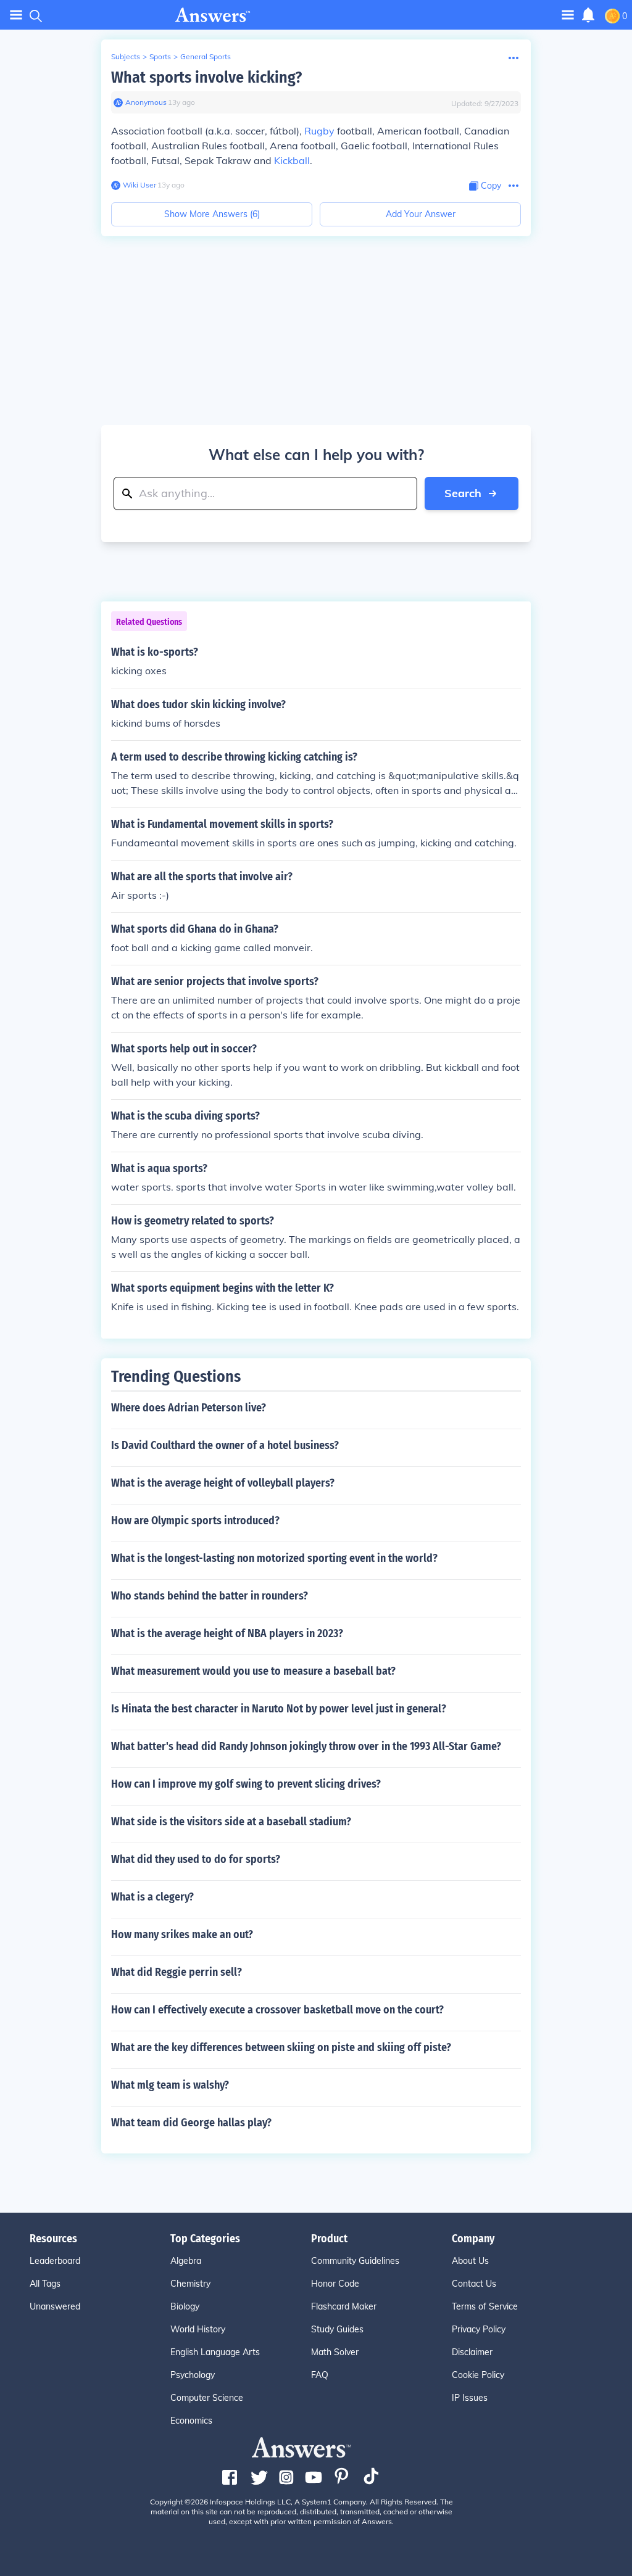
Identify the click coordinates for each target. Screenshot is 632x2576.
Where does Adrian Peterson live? (189, 1408)
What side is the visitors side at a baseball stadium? (231, 1822)
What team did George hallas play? (191, 2123)
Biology (185, 2306)
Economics (191, 2421)
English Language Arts (215, 2352)
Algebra (186, 2261)
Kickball (292, 160)
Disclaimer (472, 2352)
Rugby (319, 131)
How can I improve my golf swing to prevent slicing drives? (246, 1784)
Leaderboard (55, 2261)
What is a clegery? (152, 1897)
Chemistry (190, 2284)
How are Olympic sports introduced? (195, 1521)
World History (198, 2329)
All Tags (45, 2284)
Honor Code (335, 2284)
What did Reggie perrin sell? (177, 1972)
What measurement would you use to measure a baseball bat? (253, 1671)
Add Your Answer (421, 214)
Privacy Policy (479, 2329)
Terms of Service (485, 2306)
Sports (160, 56)
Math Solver (335, 2352)
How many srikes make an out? (182, 1934)
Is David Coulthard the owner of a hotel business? (225, 1445)
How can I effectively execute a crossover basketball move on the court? (277, 2010)
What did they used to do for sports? (196, 1859)
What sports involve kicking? (206, 77)
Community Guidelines (355, 2261)
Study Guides (337, 2329)
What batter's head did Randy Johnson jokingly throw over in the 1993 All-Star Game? (306, 1746)
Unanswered (55, 2306)
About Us (470, 2261)
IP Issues (470, 2398)
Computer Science (207, 2398)
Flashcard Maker (344, 2306)
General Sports (206, 56)
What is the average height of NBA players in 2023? (227, 1633)
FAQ (320, 2375)
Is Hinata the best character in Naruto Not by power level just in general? (279, 1709)
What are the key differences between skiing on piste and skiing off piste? (281, 2047)
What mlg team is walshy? (170, 2085)
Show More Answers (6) (212, 214)
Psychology (193, 2375)
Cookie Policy (478, 2375)
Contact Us (474, 2284)
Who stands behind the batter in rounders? (210, 1596)
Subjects (126, 56)
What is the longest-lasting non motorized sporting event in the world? (274, 1558)
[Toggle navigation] (16, 15)
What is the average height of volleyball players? (223, 1483)
